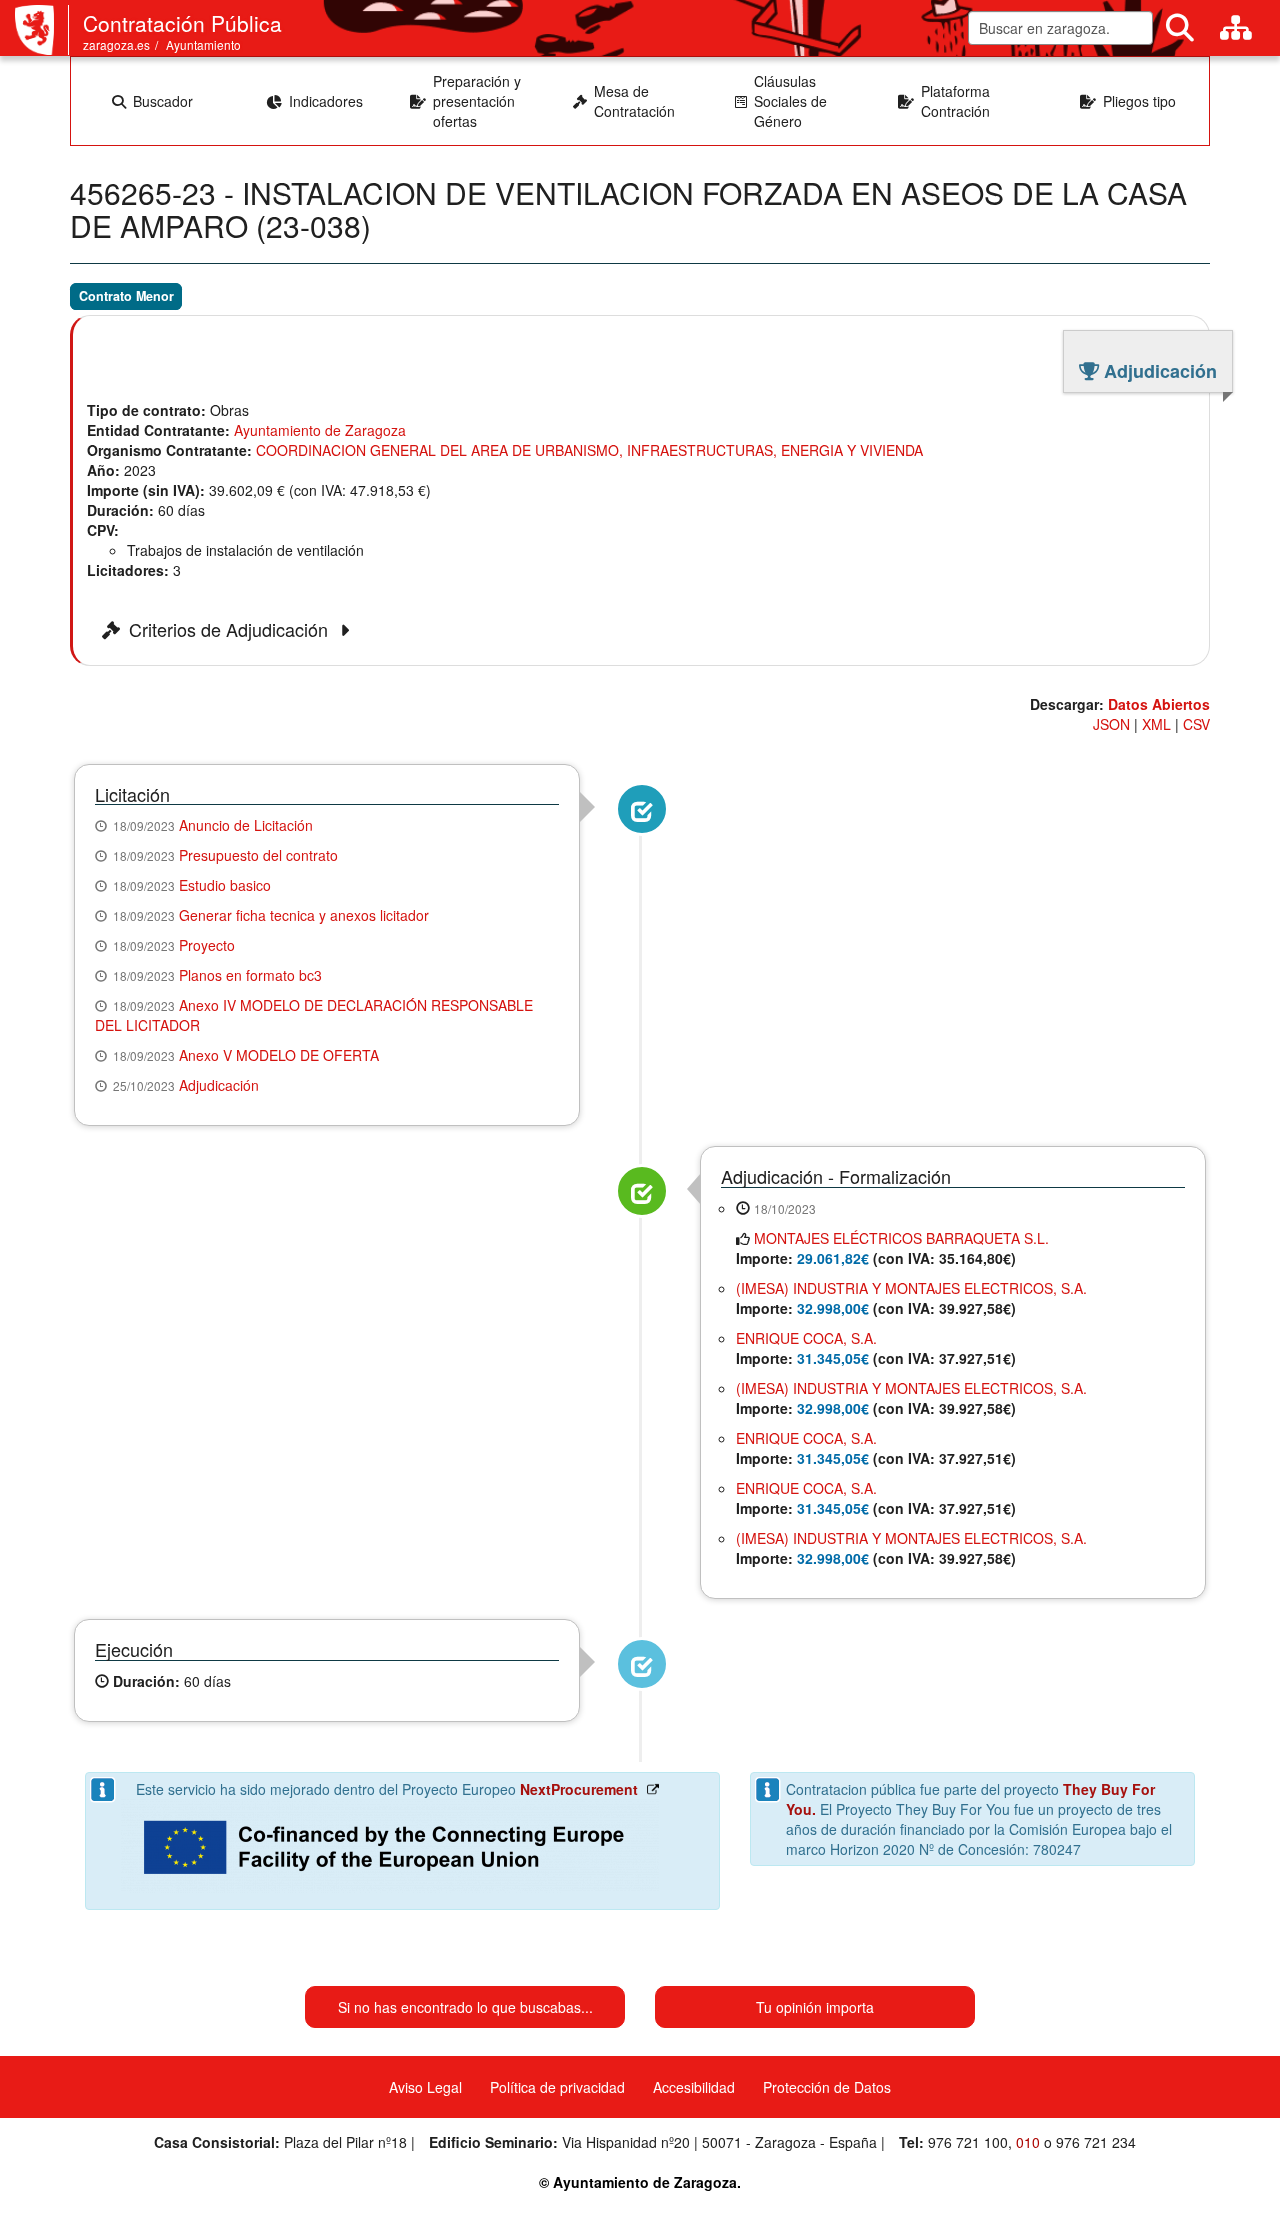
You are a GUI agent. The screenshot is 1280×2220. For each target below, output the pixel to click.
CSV (1196, 724)
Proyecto (207, 945)
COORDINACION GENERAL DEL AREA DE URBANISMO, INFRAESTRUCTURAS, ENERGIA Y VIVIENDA (589, 450)
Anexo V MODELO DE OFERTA (279, 1055)
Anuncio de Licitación (246, 825)
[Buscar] (1180, 28)
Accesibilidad (694, 2087)
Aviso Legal (425, 2087)
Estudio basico (225, 885)
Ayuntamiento (203, 44)
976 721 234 (1096, 2142)
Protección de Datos (827, 2087)
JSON (1111, 724)
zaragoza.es (116, 44)
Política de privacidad (557, 2087)
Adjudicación (219, 1085)
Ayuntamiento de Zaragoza (320, 430)
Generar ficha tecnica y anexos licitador (304, 915)
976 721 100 (968, 2142)
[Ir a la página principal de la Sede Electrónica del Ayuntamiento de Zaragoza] (42, 30)
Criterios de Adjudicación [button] (231, 630)
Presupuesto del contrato (258, 855)
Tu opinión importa (815, 2007)
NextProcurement (579, 1789)
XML (1156, 724)
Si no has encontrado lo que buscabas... (465, 2007)
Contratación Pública (182, 23)
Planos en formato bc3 (250, 975)
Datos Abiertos (1159, 704)
